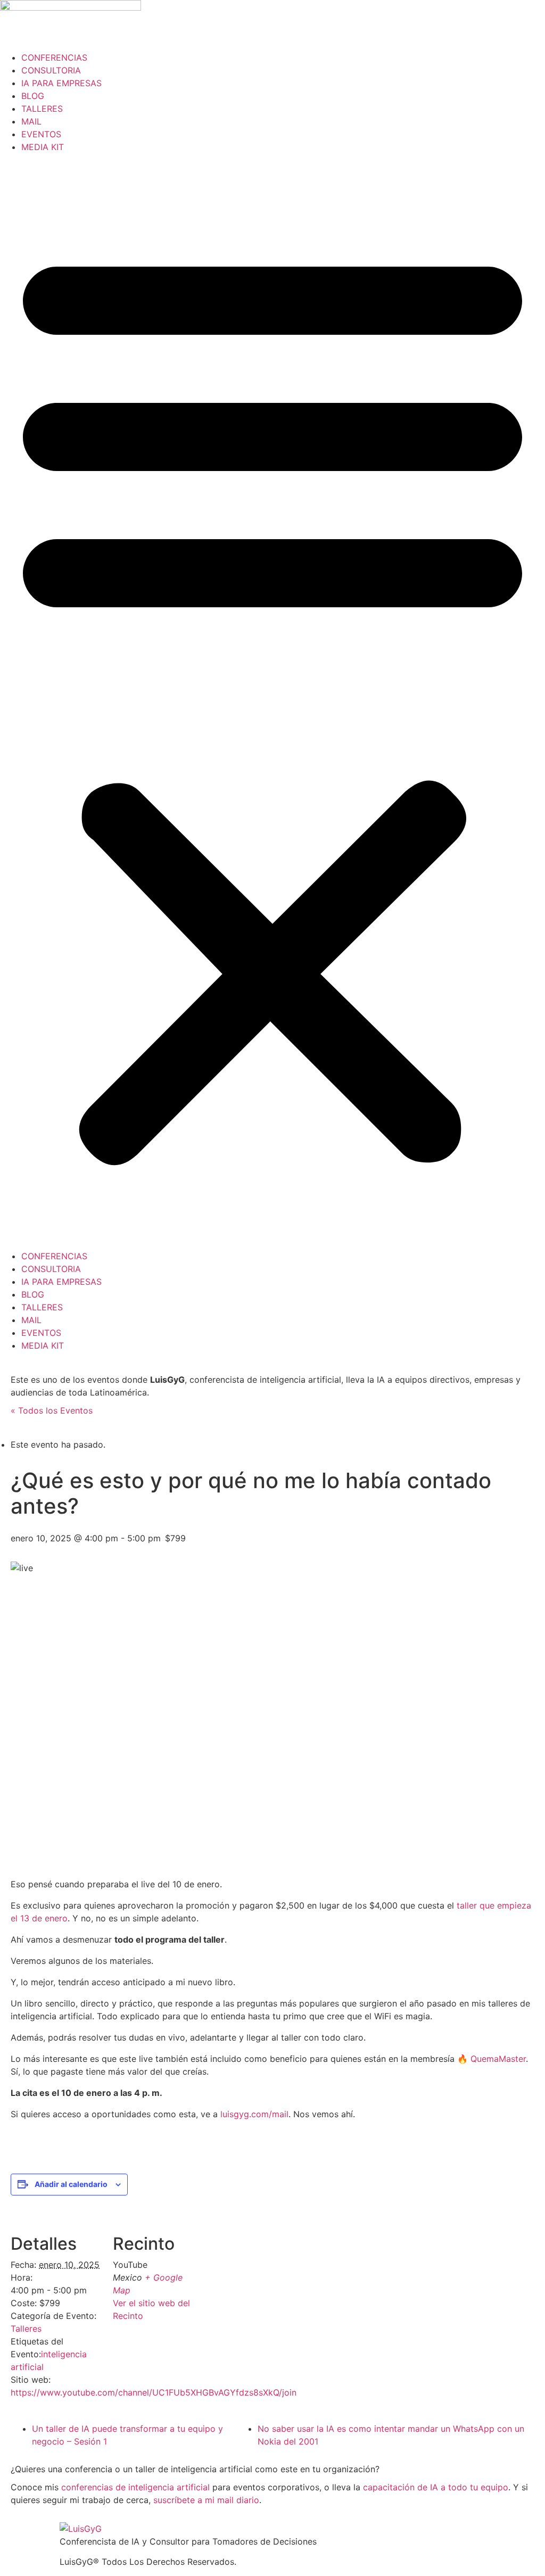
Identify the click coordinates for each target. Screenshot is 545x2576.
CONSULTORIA (51, 70)
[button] (272, 701)
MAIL (31, 121)
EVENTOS (41, 134)
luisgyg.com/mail (254, 2114)
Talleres (26, 2329)
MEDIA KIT (43, 147)
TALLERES (42, 109)
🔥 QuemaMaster (492, 2059)
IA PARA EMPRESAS (61, 83)
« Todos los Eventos (52, 1410)
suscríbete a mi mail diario (206, 2500)
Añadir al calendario (71, 2184)
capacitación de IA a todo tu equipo (436, 2487)
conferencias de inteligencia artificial (135, 2487)
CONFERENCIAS (54, 57)
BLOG (33, 96)
